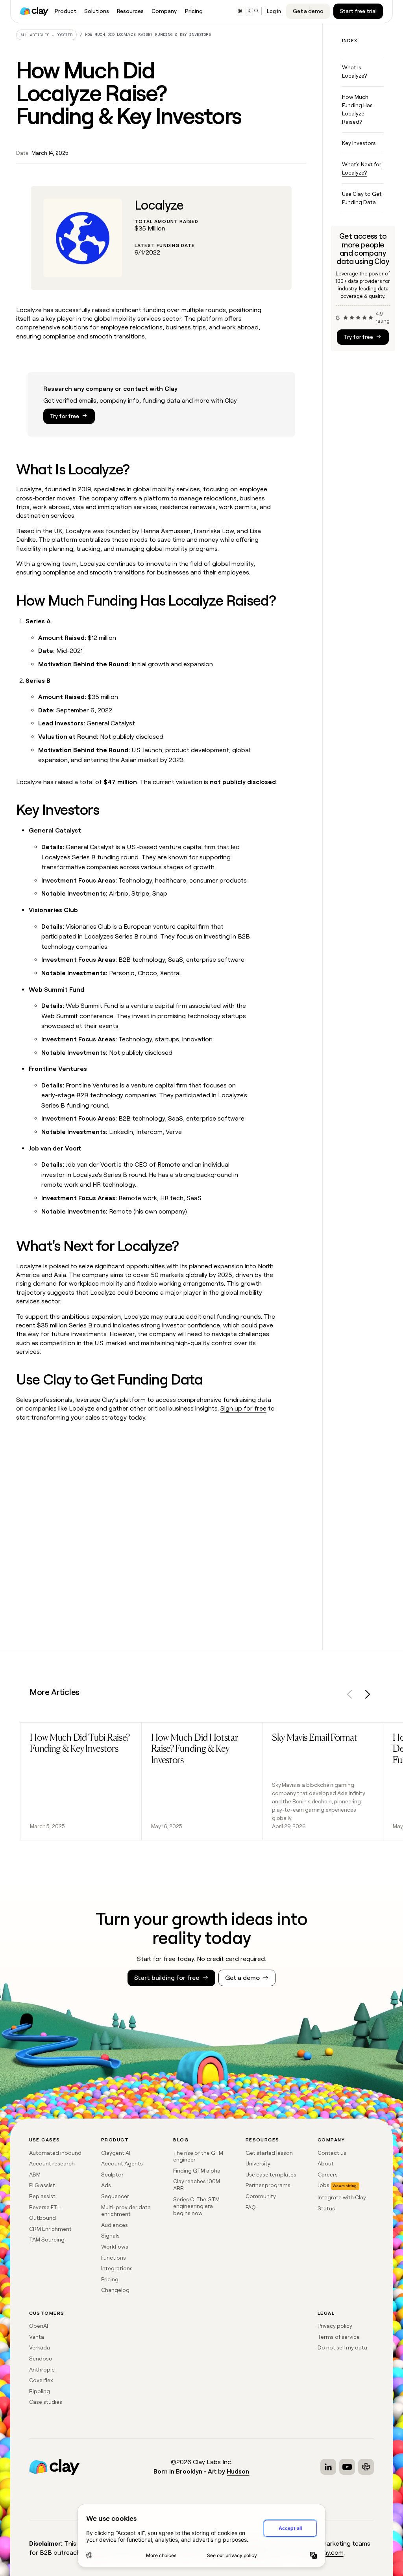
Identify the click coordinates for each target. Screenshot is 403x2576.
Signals (110, 2236)
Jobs (324, 2185)
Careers (328, 2175)
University (258, 2163)
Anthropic (42, 2370)
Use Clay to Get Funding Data (362, 198)
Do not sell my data (342, 2347)
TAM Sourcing (47, 2240)
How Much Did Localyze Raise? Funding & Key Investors (148, 34)
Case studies (46, 2402)
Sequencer (115, 2196)
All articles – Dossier (47, 35)
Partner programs (268, 2185)
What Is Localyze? (354, 72)
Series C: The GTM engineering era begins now (196, 2206)
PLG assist (42, 2185)
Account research (52, 2163)
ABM (35, 2175)
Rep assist (42, 2196)
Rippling (40, 2391)
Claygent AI (116, 2153)
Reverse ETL (45, 2207)
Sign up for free (243, 1408)
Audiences (115, 2225)
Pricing (110, 2279)
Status (326, 2208)
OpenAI (39, 2326)
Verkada (40, 2347)
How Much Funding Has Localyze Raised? (357, 109)
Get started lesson (269, 2153)
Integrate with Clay (342, 2197)
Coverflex (41, 2380)
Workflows (115, 2247)
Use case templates (271, 2175)
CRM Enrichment (50, 2229)
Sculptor (112, 2175)
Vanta (37, 2337)
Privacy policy (335, 2326)
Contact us (332, 2153)
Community (261, 2196)
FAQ (251, 2207)
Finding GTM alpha (197, 2171)
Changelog (115, 2290)
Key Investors (359, 143)
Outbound (43, 2218)
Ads (106, 2185)
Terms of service (339, 2337)
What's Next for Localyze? (362, 168)
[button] (350, 1696)
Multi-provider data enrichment (126, 2211)
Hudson (238, 2471)
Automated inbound (55, 2153)
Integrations (117, 2268)
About (326, 2163)
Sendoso (41, 2359)
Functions (114, 2258)
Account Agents (122, 2163)
